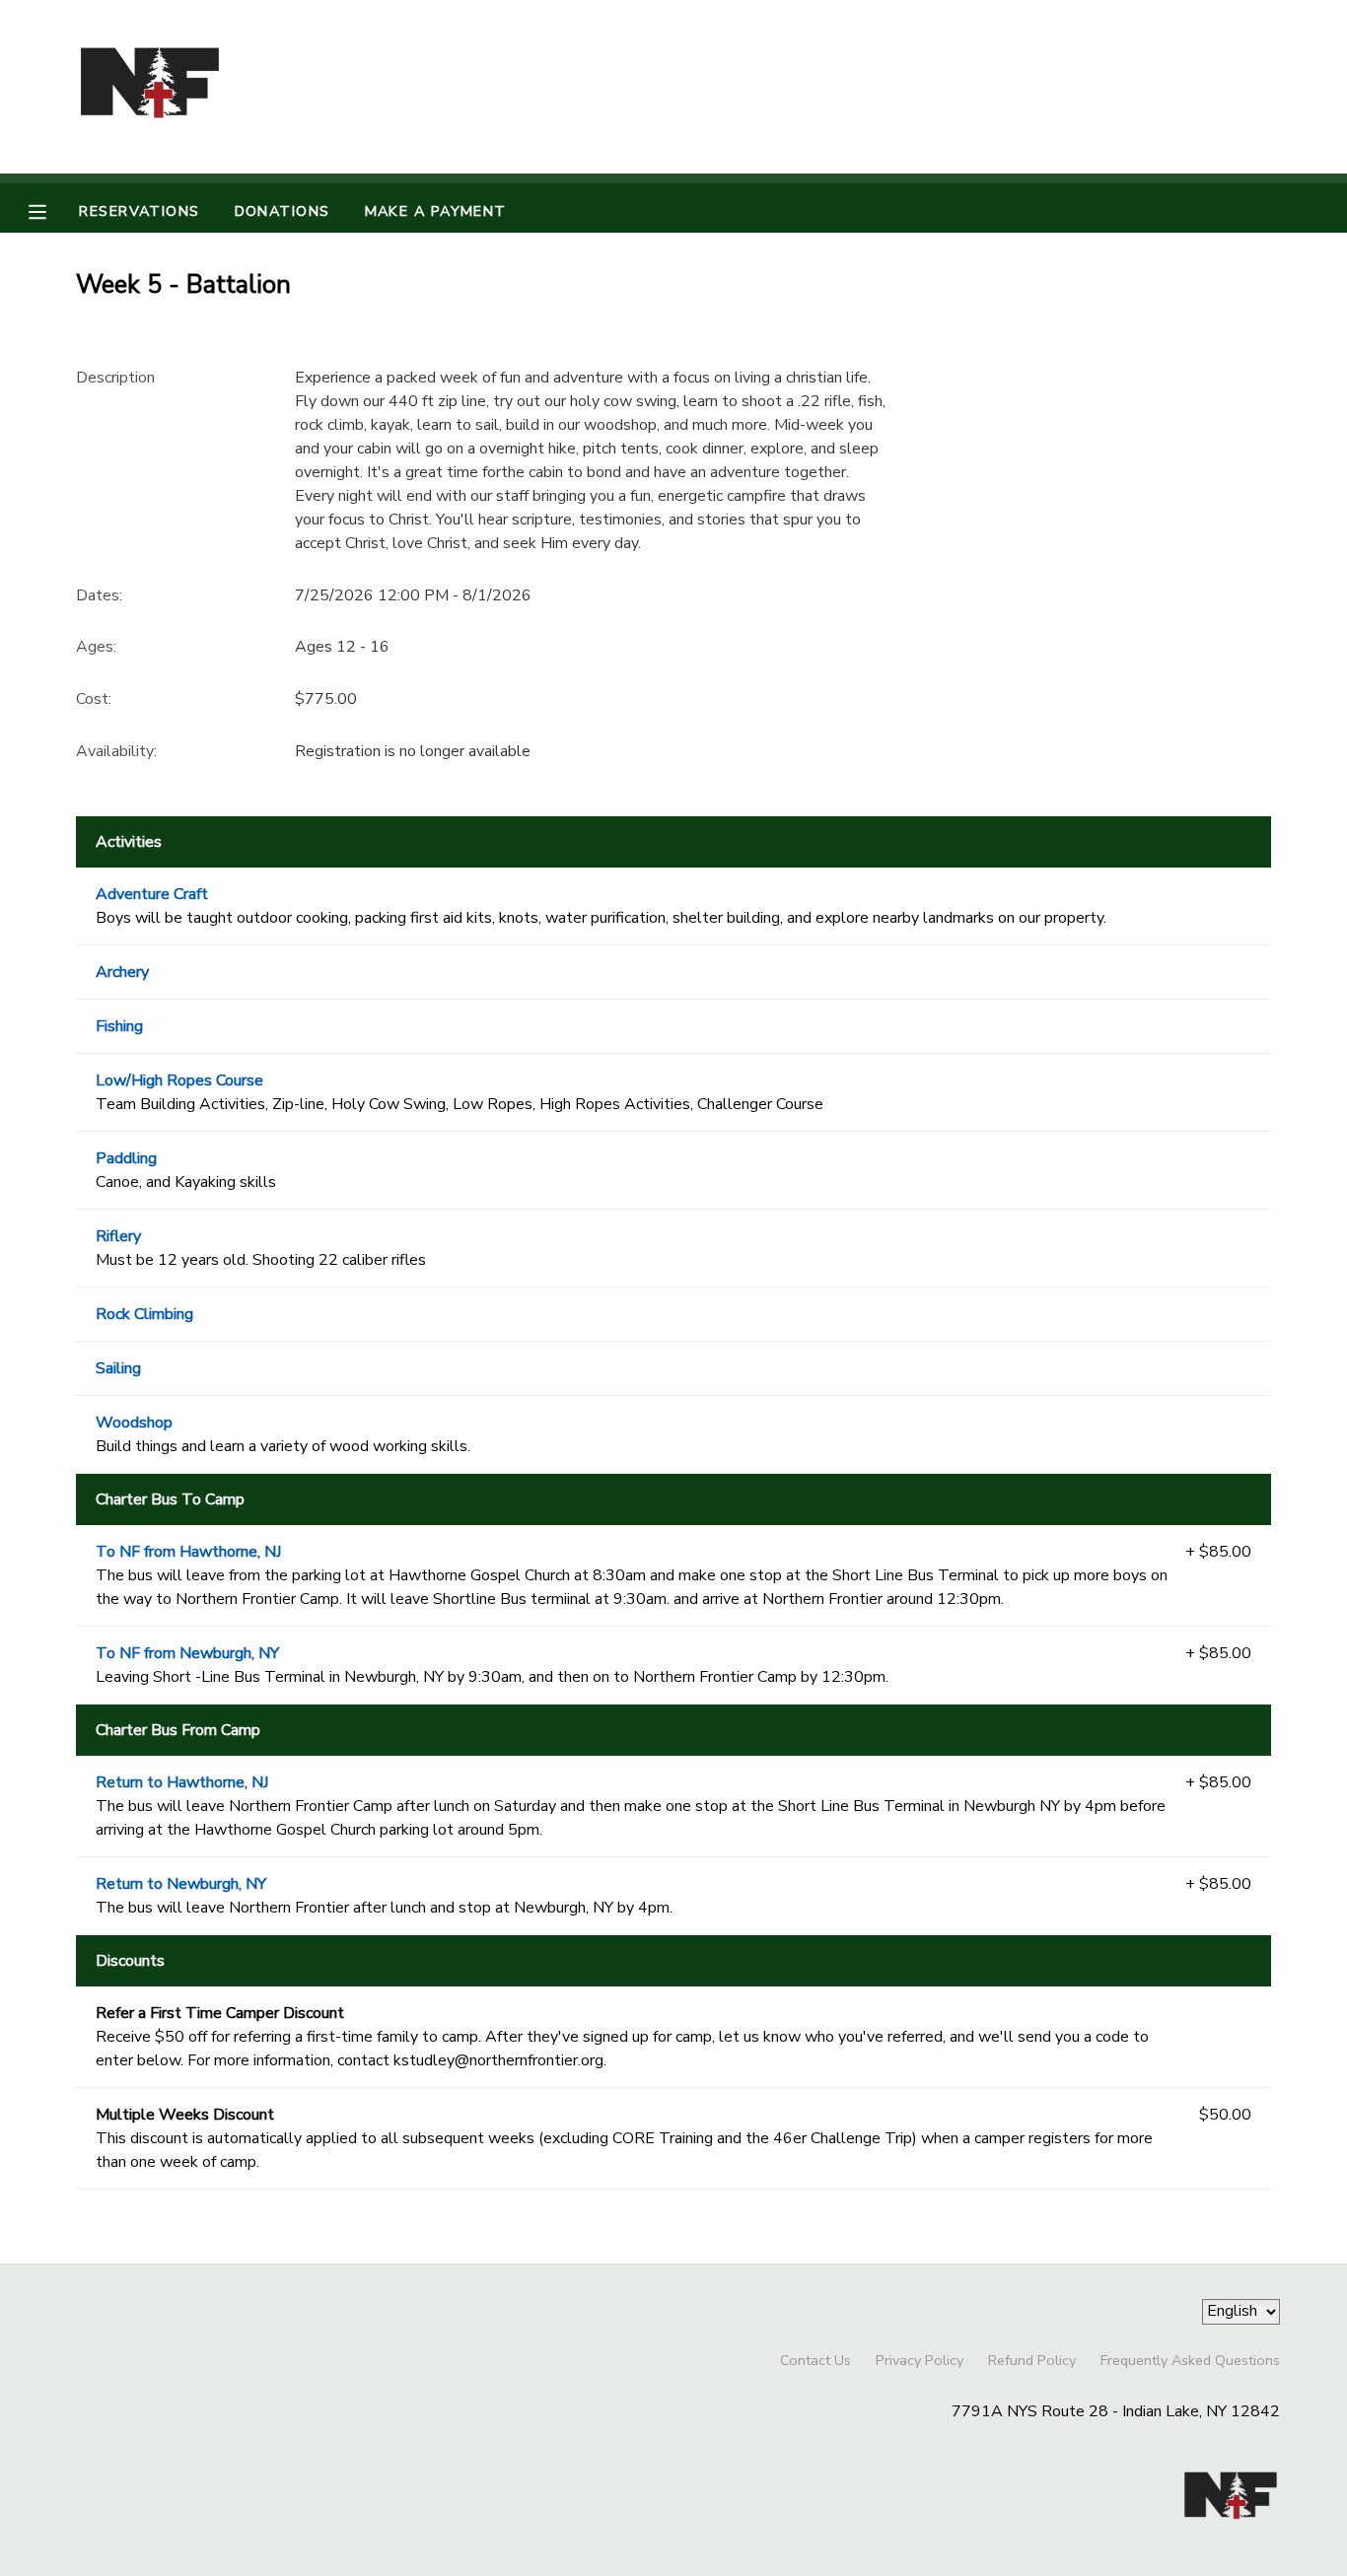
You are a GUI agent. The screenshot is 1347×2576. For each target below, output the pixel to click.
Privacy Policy (920, 2360)
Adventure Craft (152, 894)
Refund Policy (1032, 2360)
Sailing (118, 1368)
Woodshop (134, 1423)
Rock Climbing (144, 1314)
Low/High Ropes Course (179, 1080)
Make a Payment (436, 211)
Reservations (139, 211)
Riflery (118, 1236)
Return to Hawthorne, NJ (182, 1782)
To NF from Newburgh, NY (187, 1653)
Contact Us (815, 2360)
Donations (283, 211)
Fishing (119, 1026)
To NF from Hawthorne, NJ (188, 1552)
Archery (122, 972)
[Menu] (52, 210)
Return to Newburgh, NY (181, 1884)
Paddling (126, 1158)
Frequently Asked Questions (1190, 2360)
